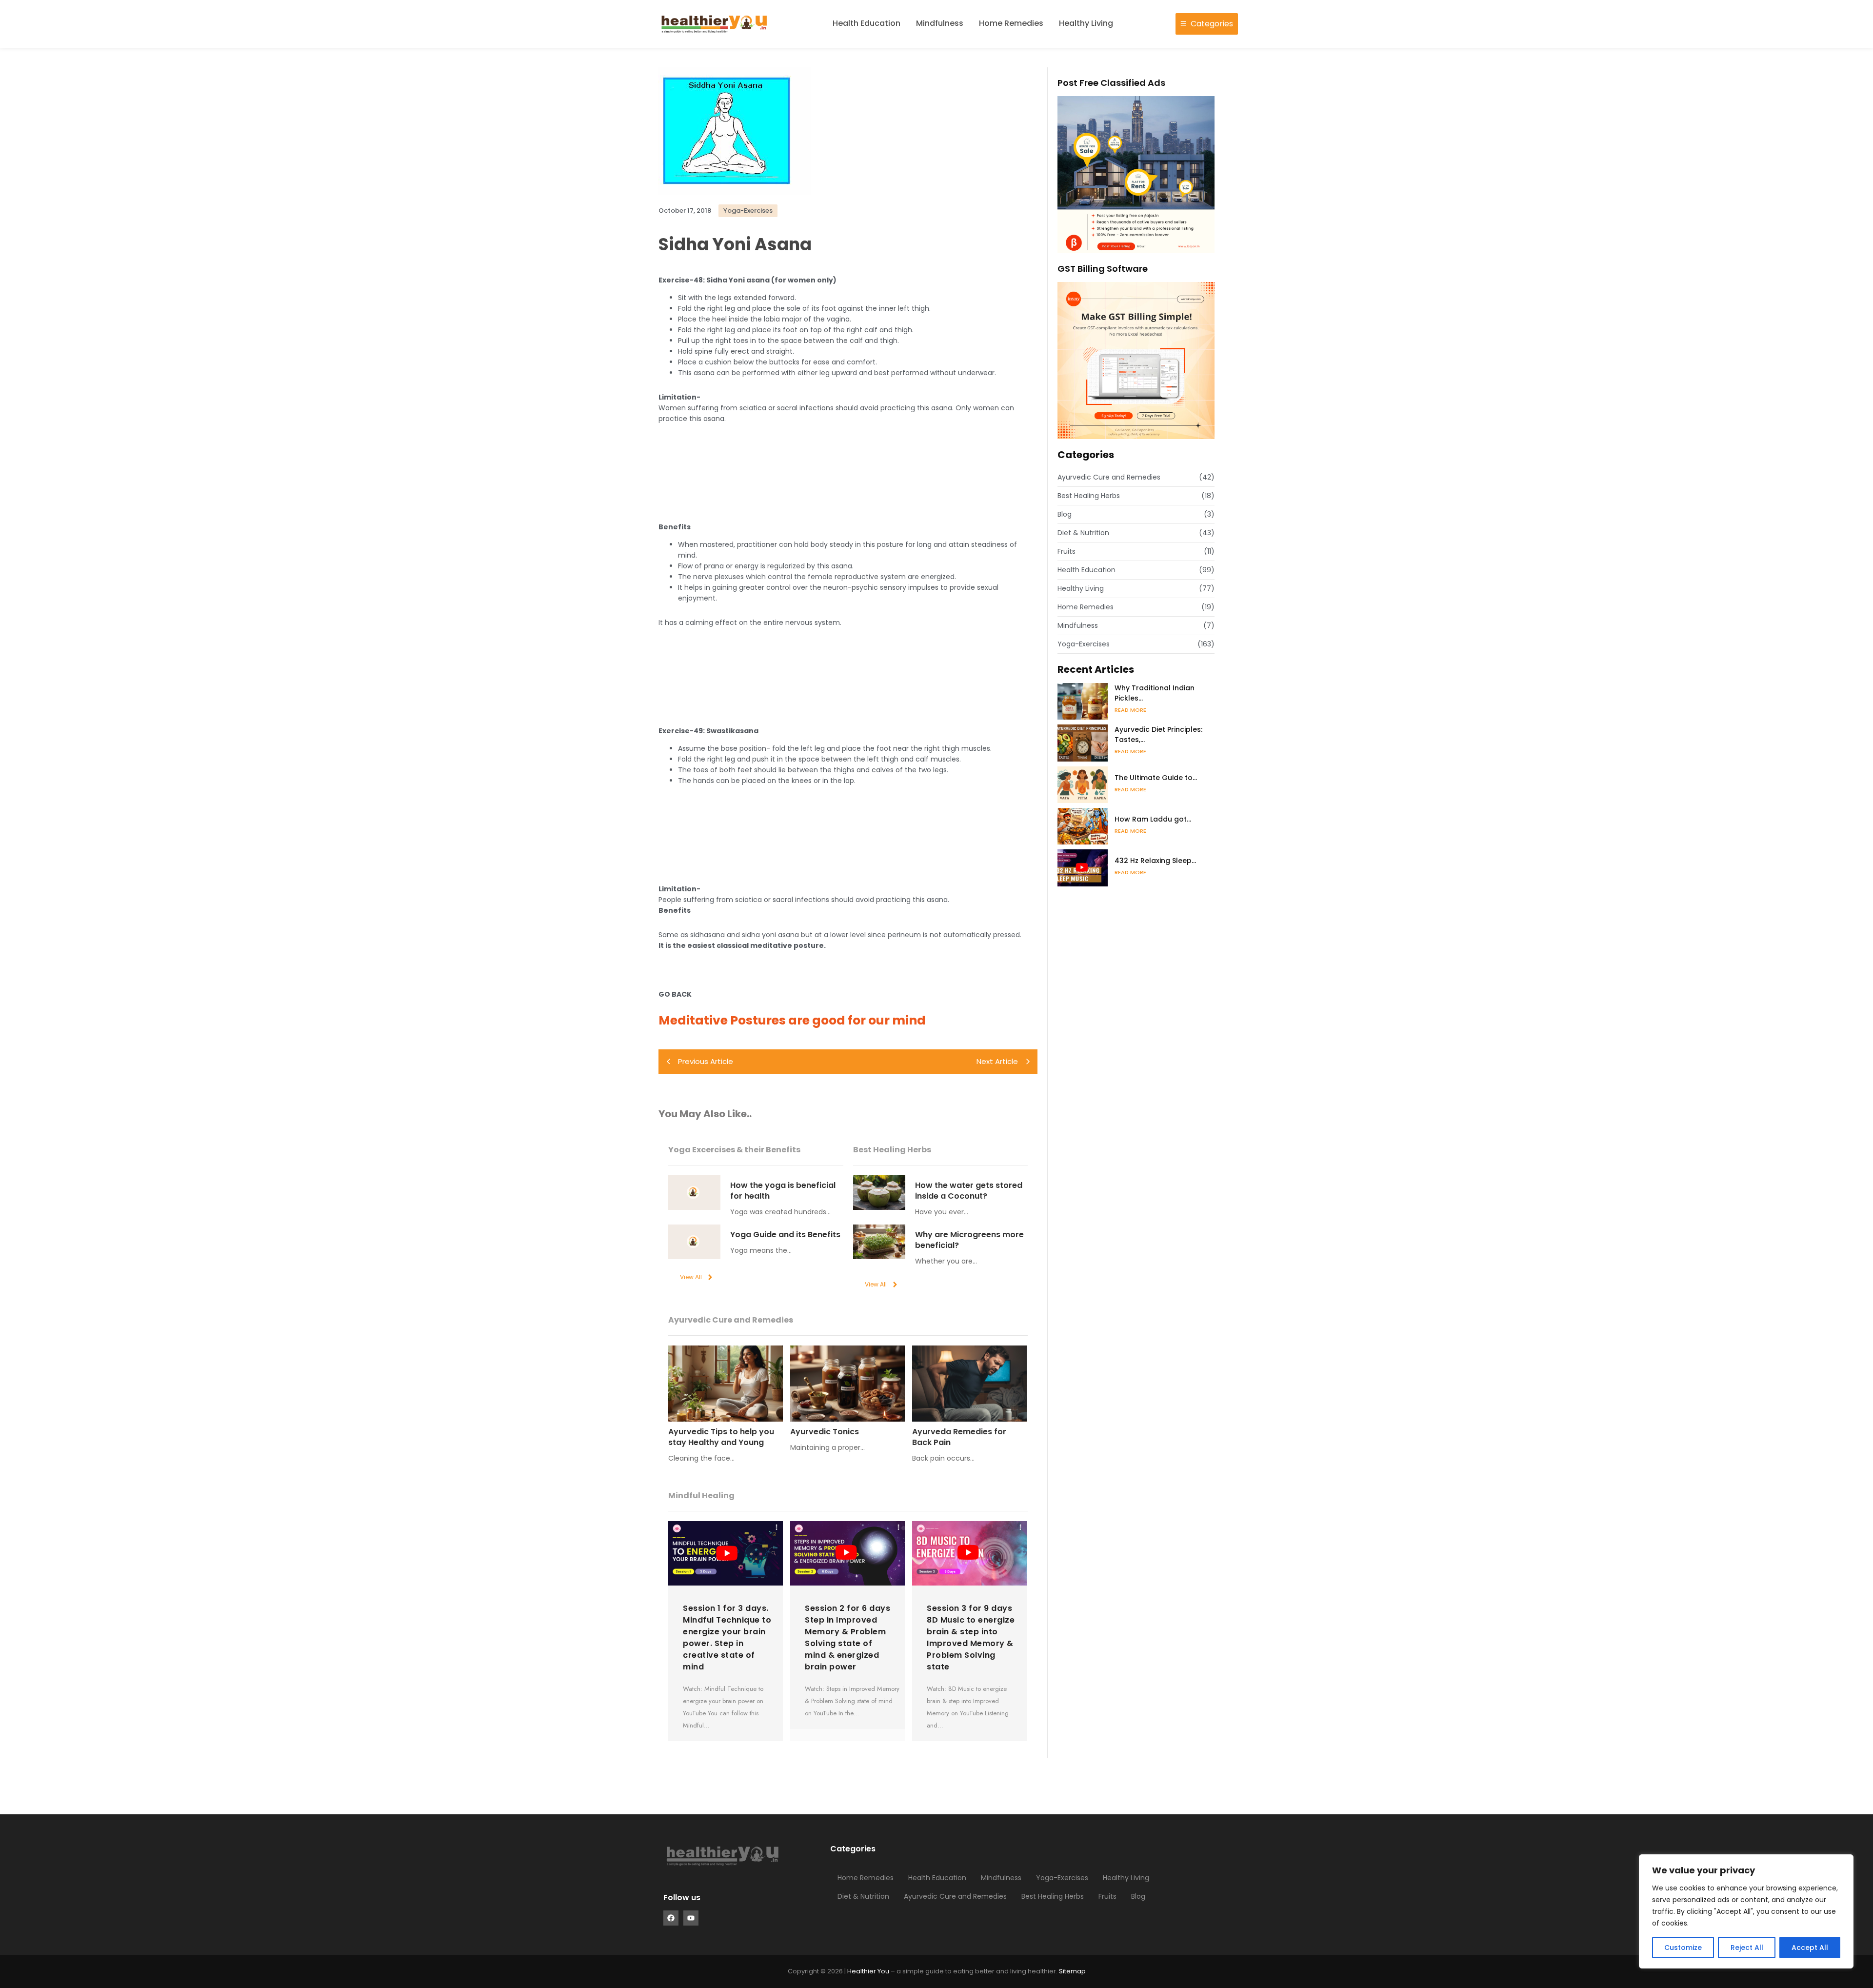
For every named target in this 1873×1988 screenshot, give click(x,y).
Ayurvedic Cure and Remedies (955, 1896)
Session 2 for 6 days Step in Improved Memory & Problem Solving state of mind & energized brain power (847, 1637)
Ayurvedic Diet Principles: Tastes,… (1158, 734)
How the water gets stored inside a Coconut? (969, 1191)
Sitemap (1072, 1971)
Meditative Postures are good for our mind (792, 1020)
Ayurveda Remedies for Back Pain (959, 1437)
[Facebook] (671, 1918)
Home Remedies (1011, 23)
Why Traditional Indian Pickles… (1155, 693)
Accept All (1810, 1948)
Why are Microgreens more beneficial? (969, 1240)
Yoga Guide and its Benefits (785, 1235)
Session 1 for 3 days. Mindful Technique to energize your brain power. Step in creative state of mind (727, 1637)
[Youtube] (691, 1918)
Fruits (1107, 1896)
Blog (1138, 1896)
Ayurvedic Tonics (825, 1432)
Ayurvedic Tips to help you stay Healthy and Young (721, 1437)
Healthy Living (1086, 23)
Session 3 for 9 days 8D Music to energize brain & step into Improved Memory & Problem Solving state (971, 1637)
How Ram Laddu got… (1153, 819)
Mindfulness (940, 23)
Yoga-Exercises (1062, 1878)
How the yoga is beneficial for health (783, 1191)
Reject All (1747, 1948)
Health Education (867, 23)
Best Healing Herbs (1053, 1896)
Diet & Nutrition (863, 1896)
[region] (1746, 1911)
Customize (1683, 1948)
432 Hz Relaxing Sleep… (1155, 861)
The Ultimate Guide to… (1156, 778)
